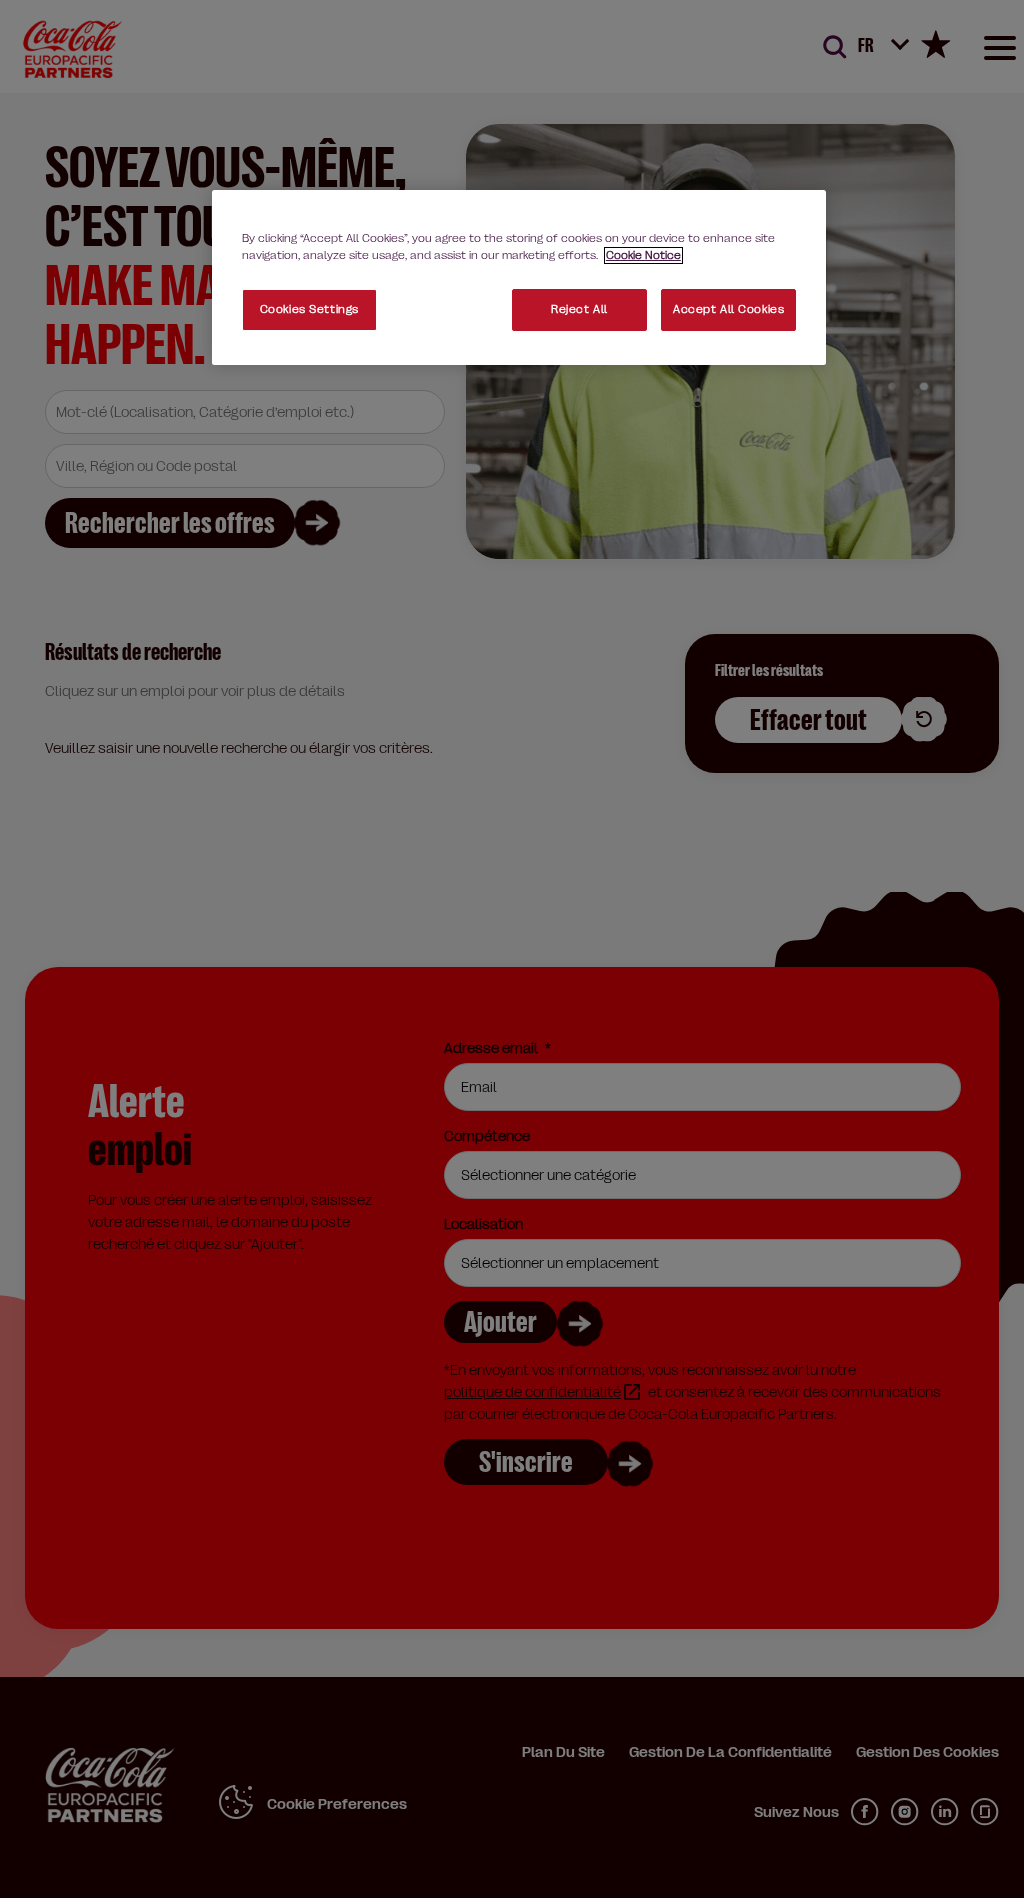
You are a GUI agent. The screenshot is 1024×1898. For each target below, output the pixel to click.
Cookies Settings (309, 309)
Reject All (579, 309)
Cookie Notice (643, 255)
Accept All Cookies (728, 309)
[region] (519, 277)
